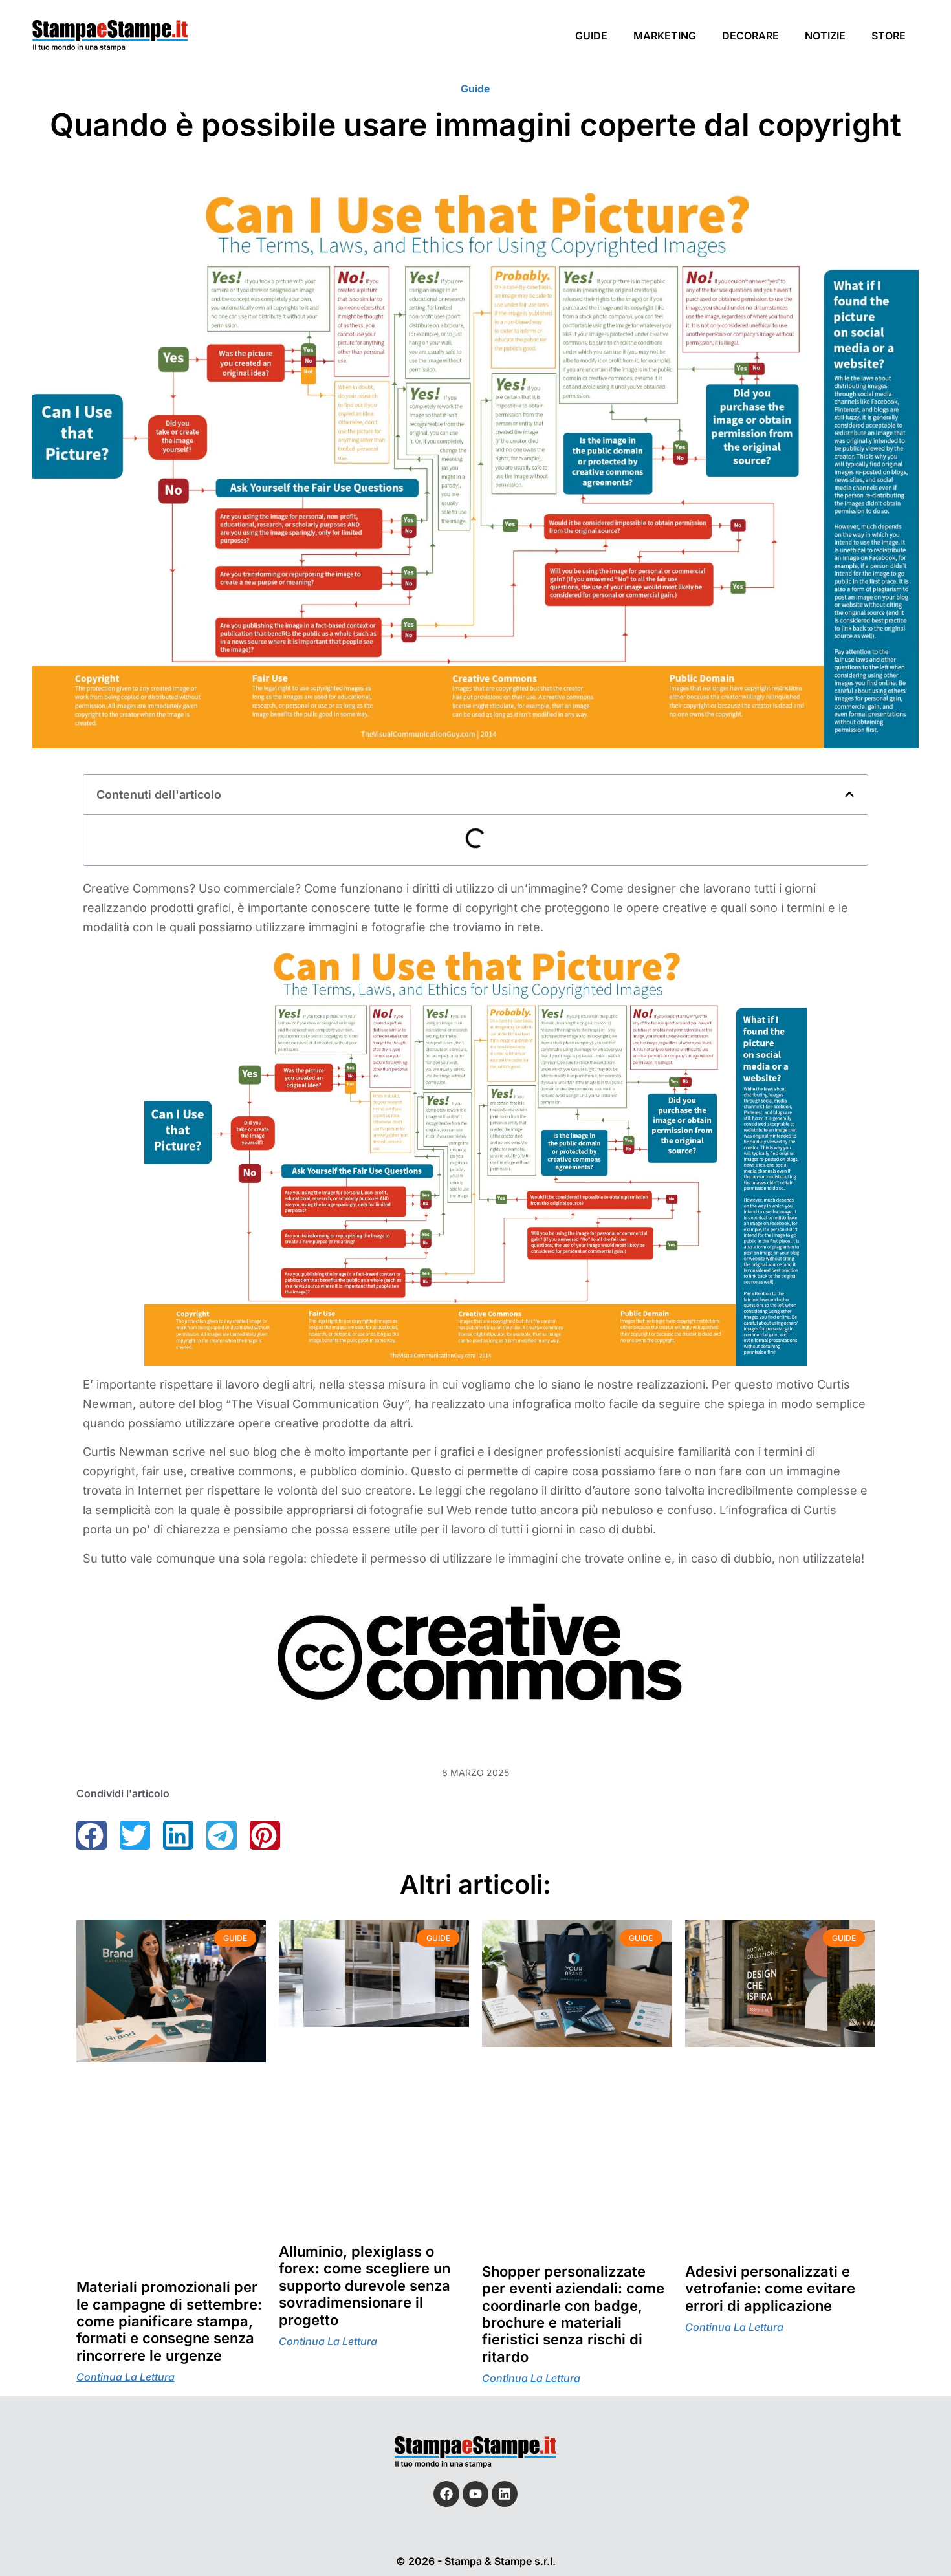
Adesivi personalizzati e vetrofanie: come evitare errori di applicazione (770, 2289)
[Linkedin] (505, 2494)
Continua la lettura (126, 2377)
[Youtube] (475, 2494)
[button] (849, 794)
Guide (591, 36)
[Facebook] (446, 2494)
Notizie (825, 36)
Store (889, 36)
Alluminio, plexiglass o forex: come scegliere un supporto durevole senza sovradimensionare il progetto (365, 2286)
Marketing (665, 36)
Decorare (750, 36)
